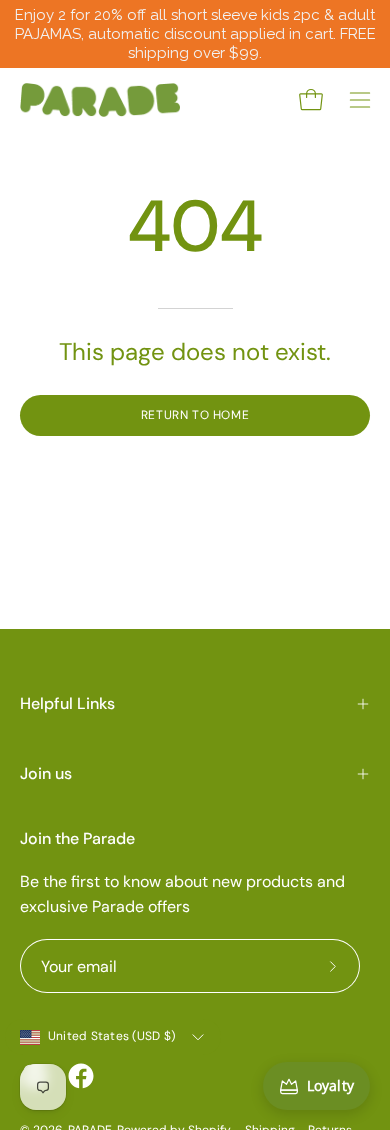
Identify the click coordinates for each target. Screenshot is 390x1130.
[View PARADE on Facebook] (81, 1076)
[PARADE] (100, 100)
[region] (195, 34)
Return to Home (195, 415)
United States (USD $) (111, 1036)
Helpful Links (67, 703)
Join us (46, 773)
